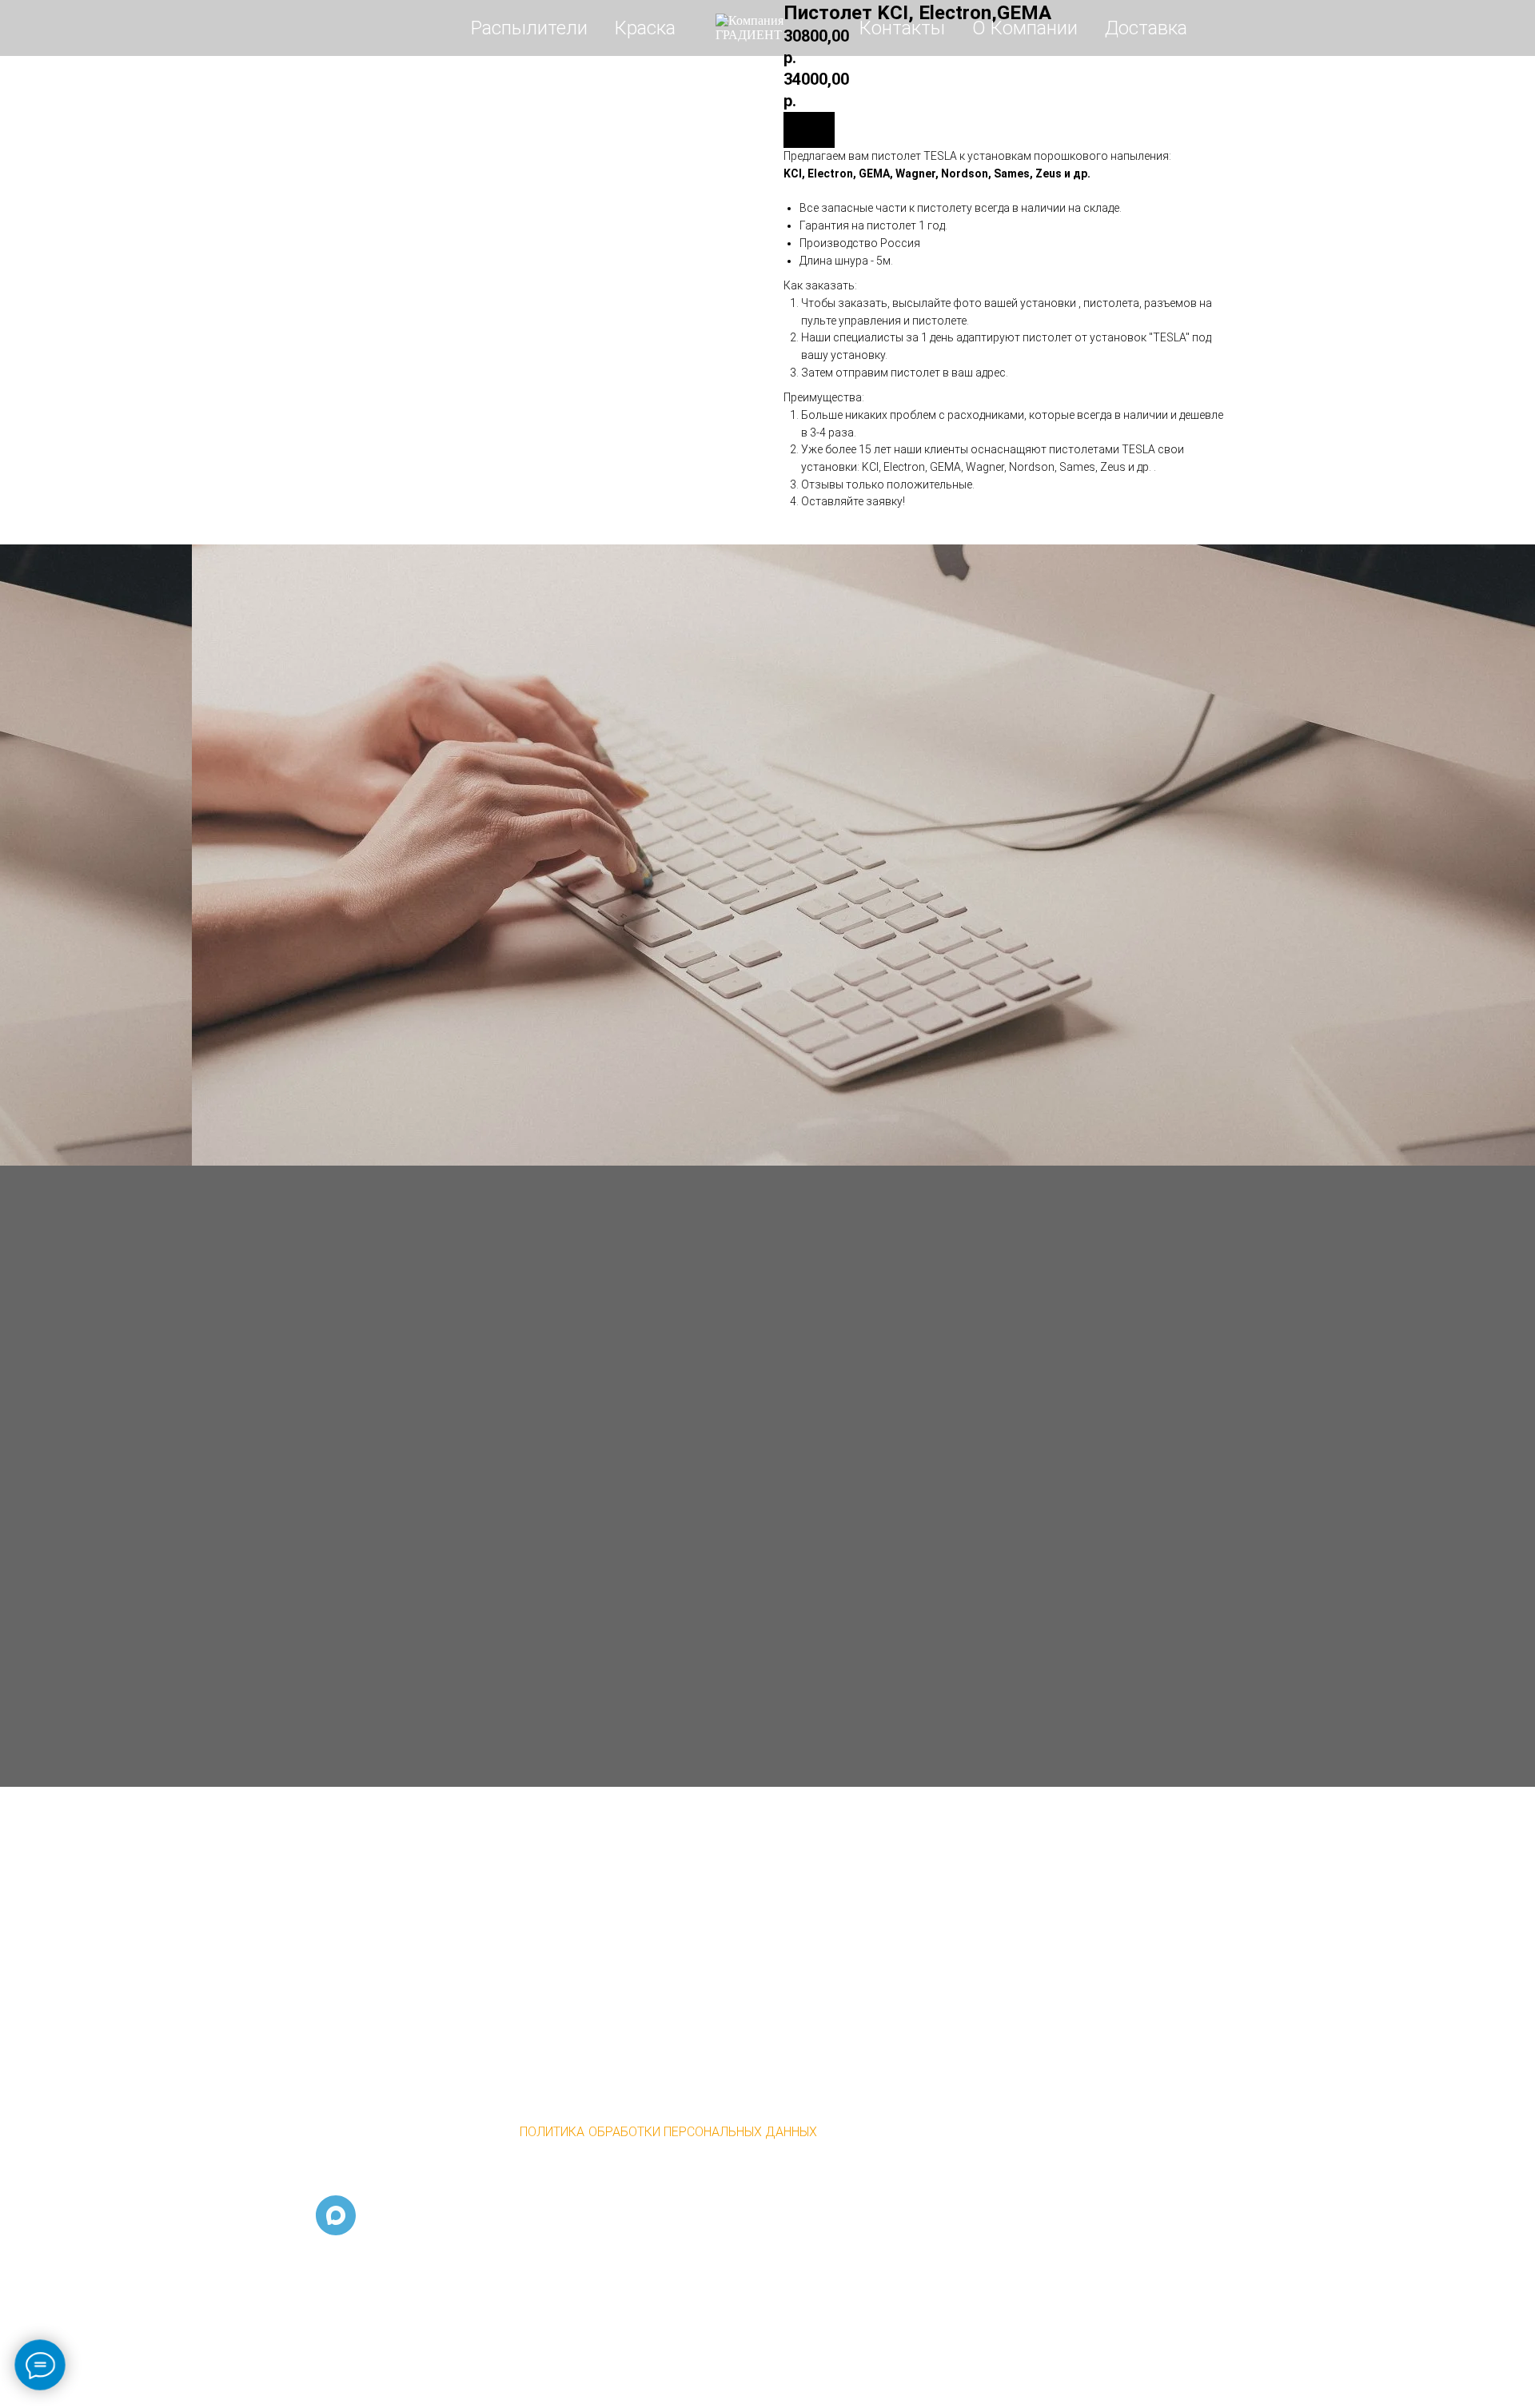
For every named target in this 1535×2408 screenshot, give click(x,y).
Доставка (1146, 28)
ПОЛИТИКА (552, 2132)
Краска (645, 28)
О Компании (1025, 28)
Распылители (529, 28)
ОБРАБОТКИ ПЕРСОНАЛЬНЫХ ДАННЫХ (703, 2132)
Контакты (902, 28)
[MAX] (336, 2215)
